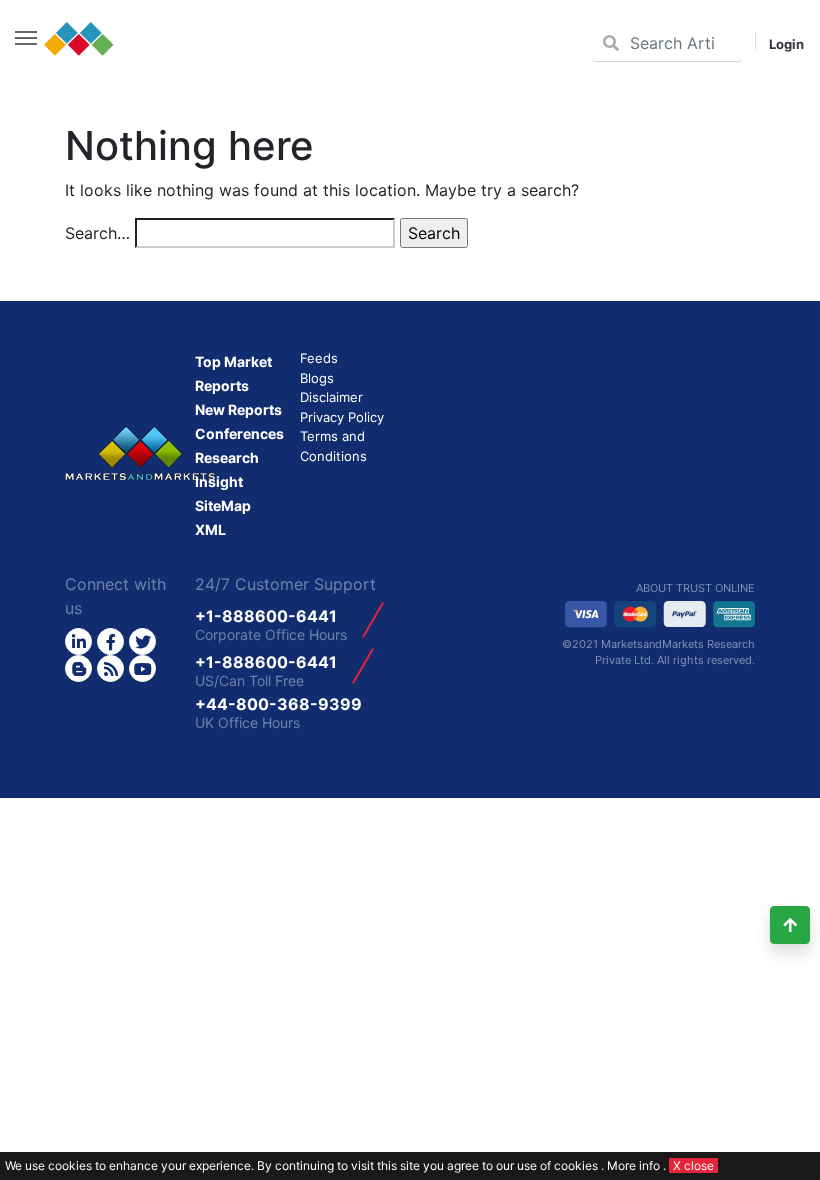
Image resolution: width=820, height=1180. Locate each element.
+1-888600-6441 (266, 616)
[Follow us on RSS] (110, 668)
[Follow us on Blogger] (78, 668)
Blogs (317, 378)
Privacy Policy (342, 417)
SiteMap (223, 505)
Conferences (239, 433)
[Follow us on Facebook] (110, 641)
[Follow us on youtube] (142, 668)
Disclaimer (331, 397)
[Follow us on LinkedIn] (78, 641)
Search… (97, 233)
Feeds (319, 358)
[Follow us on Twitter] (142, 641)
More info (633, 1165)
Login (786, 44)
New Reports (238, 409)
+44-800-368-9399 (278, 704)
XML (210, 529)
